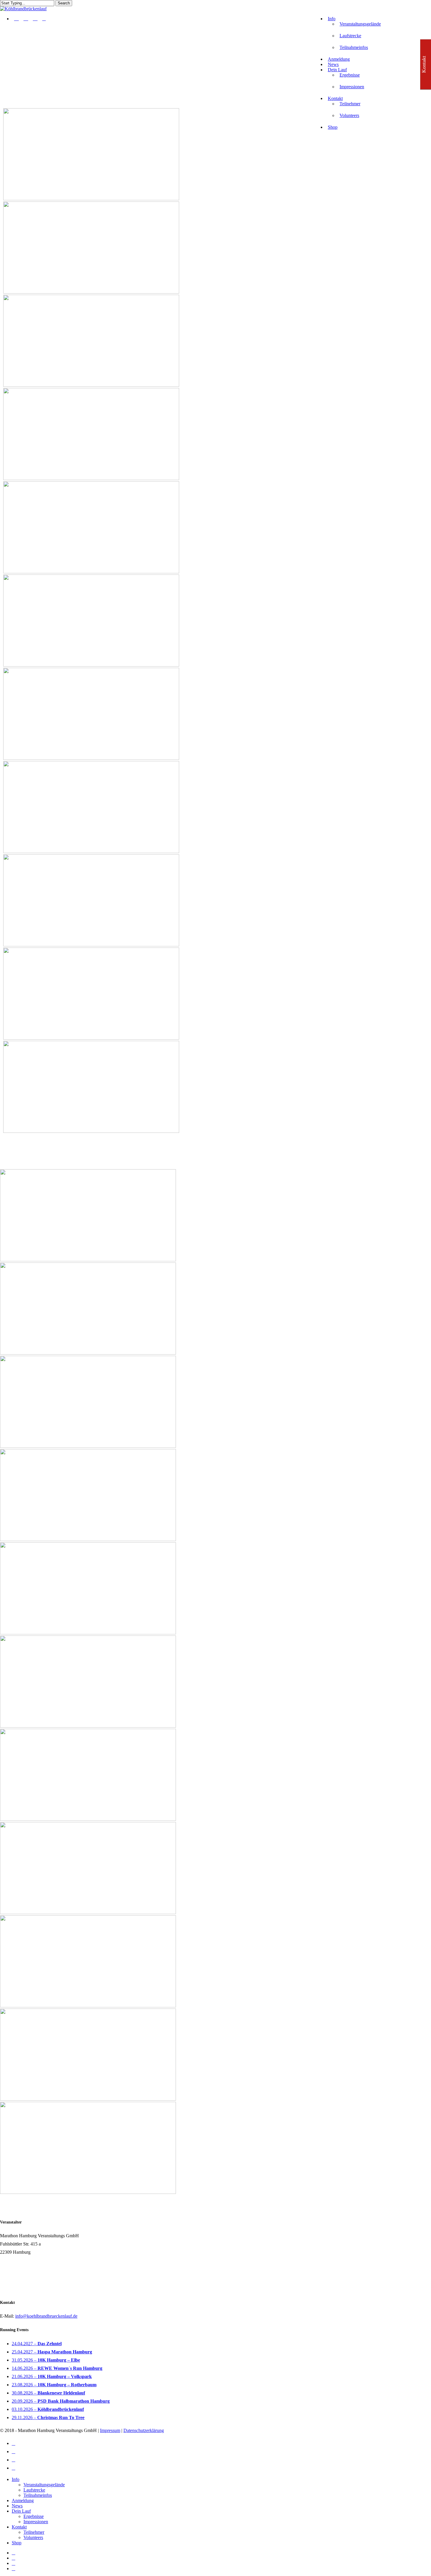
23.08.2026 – (54, 2385)
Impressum (110, 2430)
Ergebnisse (34, 2516)
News (17, 2506)
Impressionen (36, 2522)
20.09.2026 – (61, 2401)
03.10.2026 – (48, 2409)
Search (64, 3)
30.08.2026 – (48, 2393)
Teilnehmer (34, 2532)
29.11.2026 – (48, 2417)
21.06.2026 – (52, 2376)
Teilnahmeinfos (38, 2495)
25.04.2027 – (52, 2352)
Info (16, 2479)
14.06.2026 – (57, 2368)
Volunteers (33, 2537)
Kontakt (19, 2527)
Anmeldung (23, 2500)
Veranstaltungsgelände (44, 2485)
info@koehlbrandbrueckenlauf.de (46, 2316)
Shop (17, 2543)
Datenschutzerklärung (144, 2430)
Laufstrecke (34, 2490)
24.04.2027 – (37, 2344)
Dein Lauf (21, 2511)
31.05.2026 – (46, 2360)
